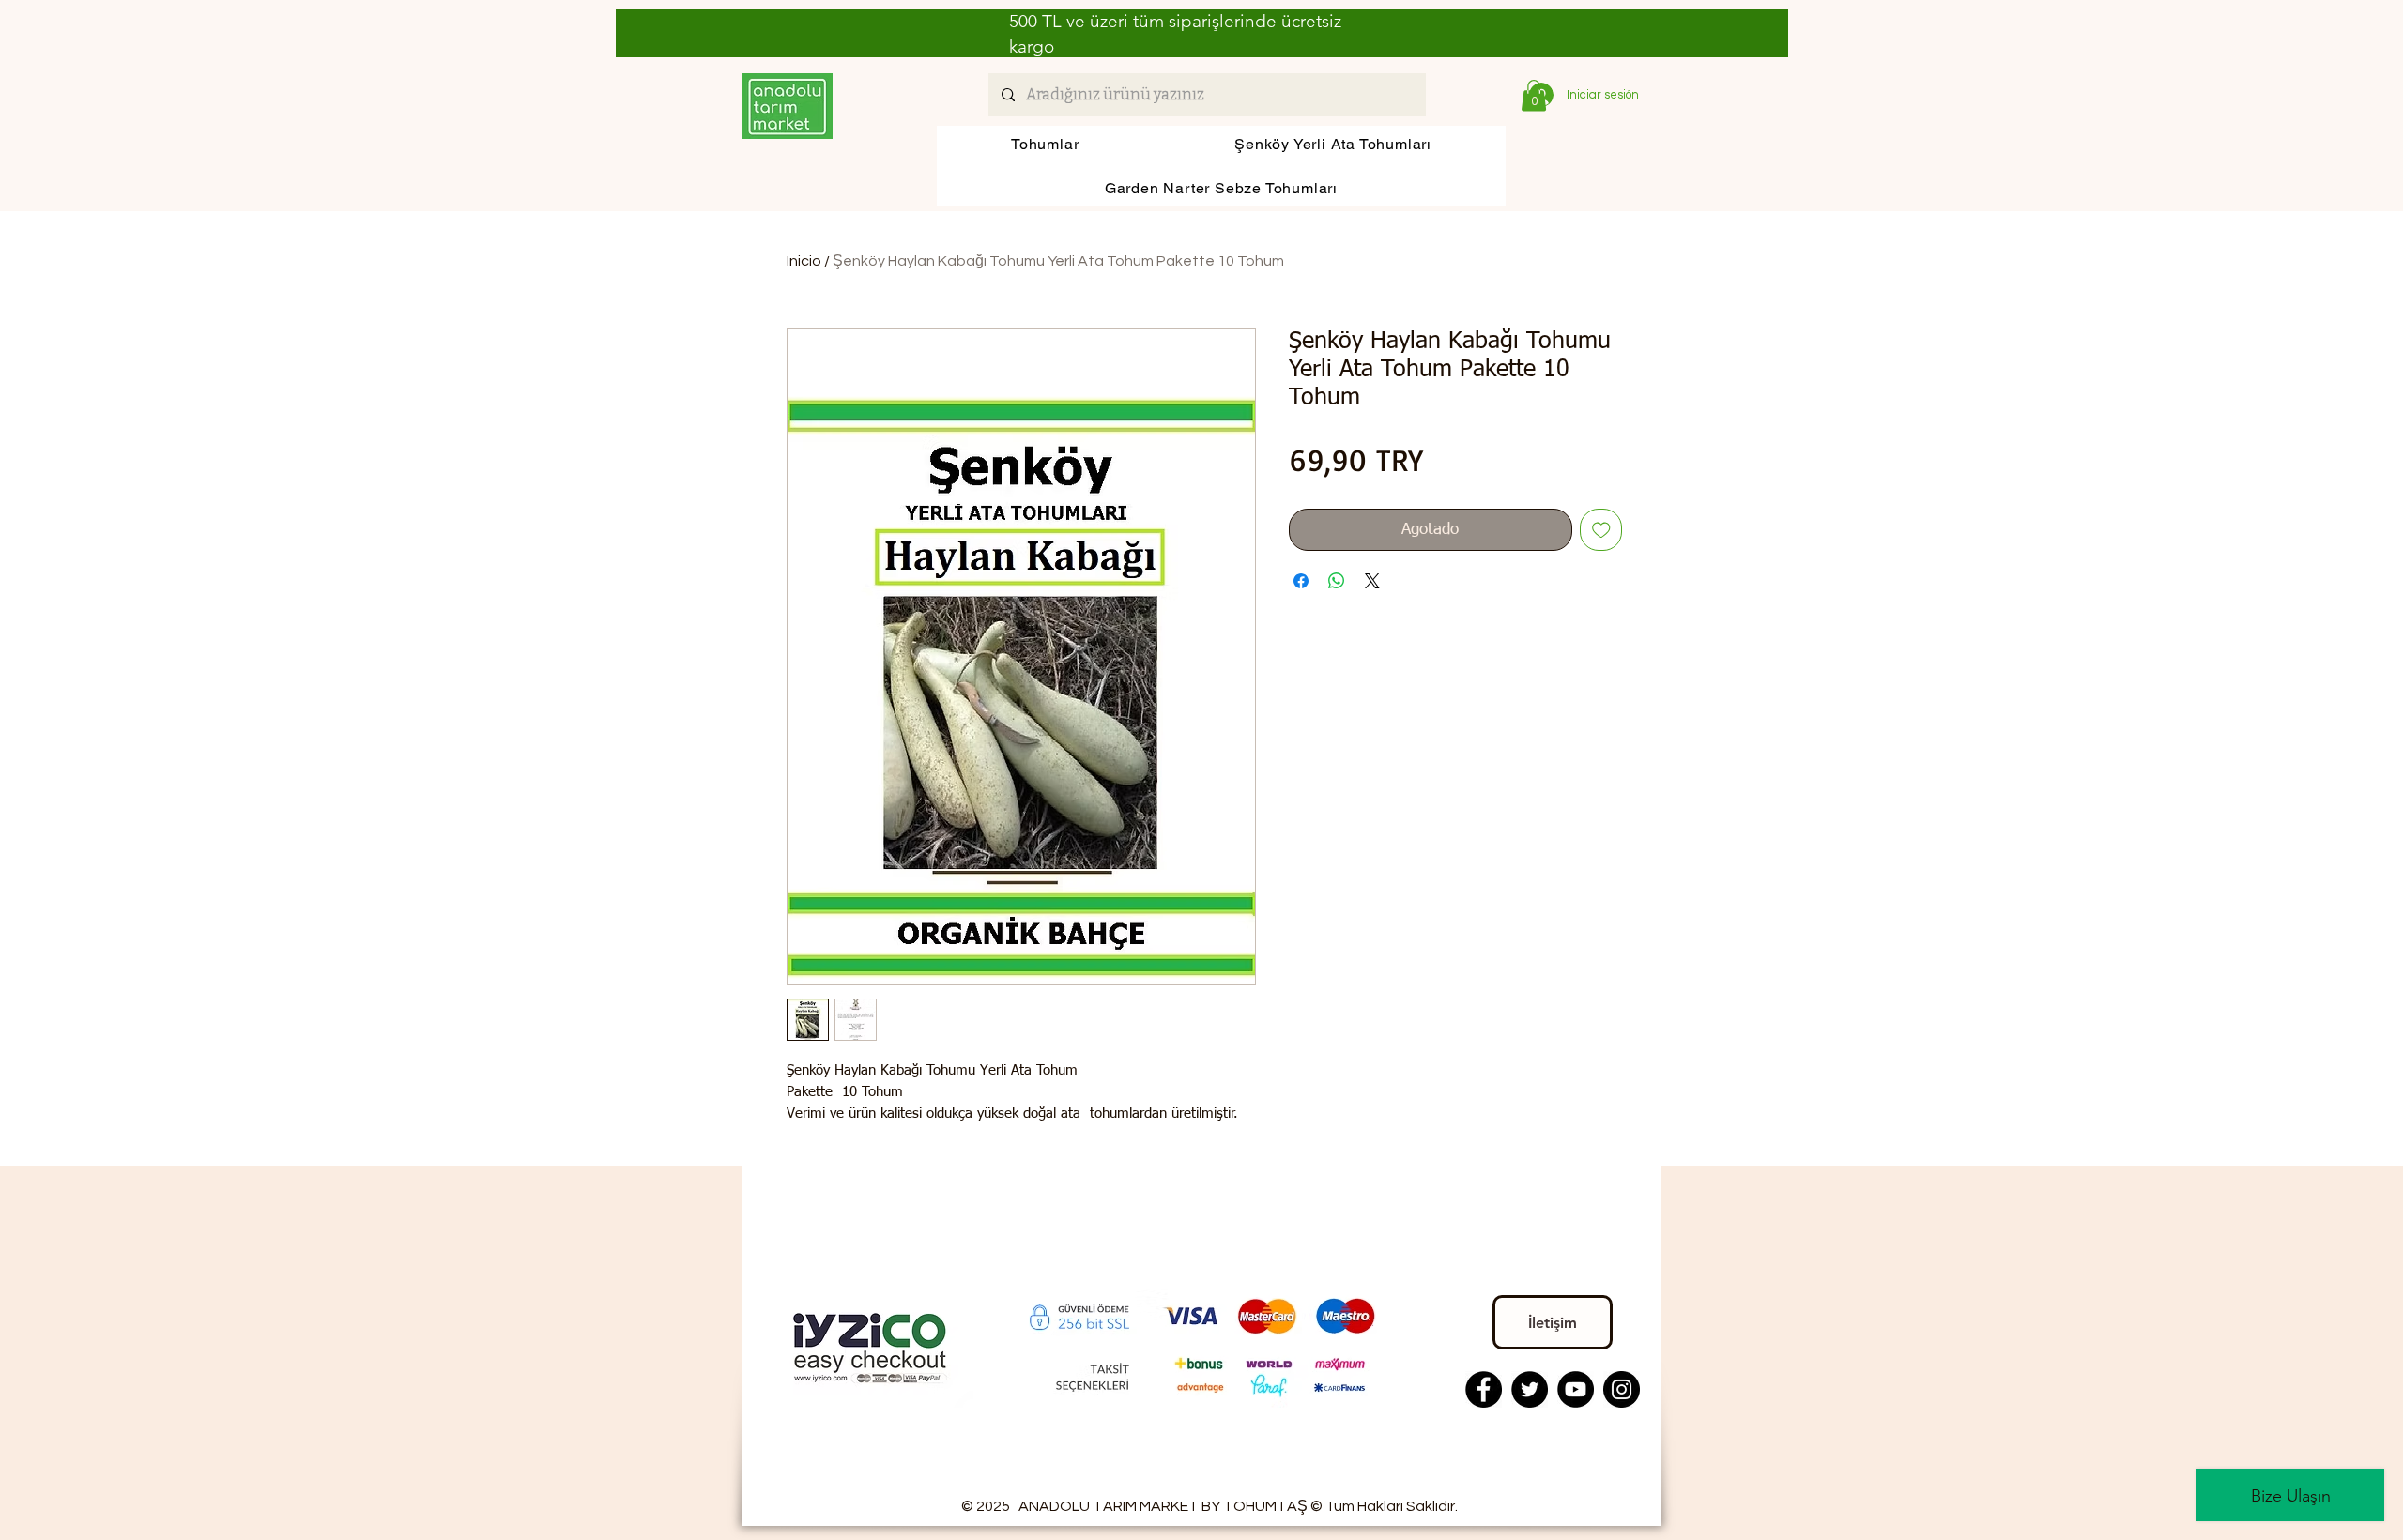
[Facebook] (1484, 1389)
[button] (1534, 95)
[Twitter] (1530, 1389)
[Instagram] (1622, 1389)
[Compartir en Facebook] (1301, 581)
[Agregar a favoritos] (1601, 530)
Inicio (804, 261)
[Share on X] (1372, 581)
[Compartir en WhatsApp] (1337, 581)
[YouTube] (1576, 1389)
